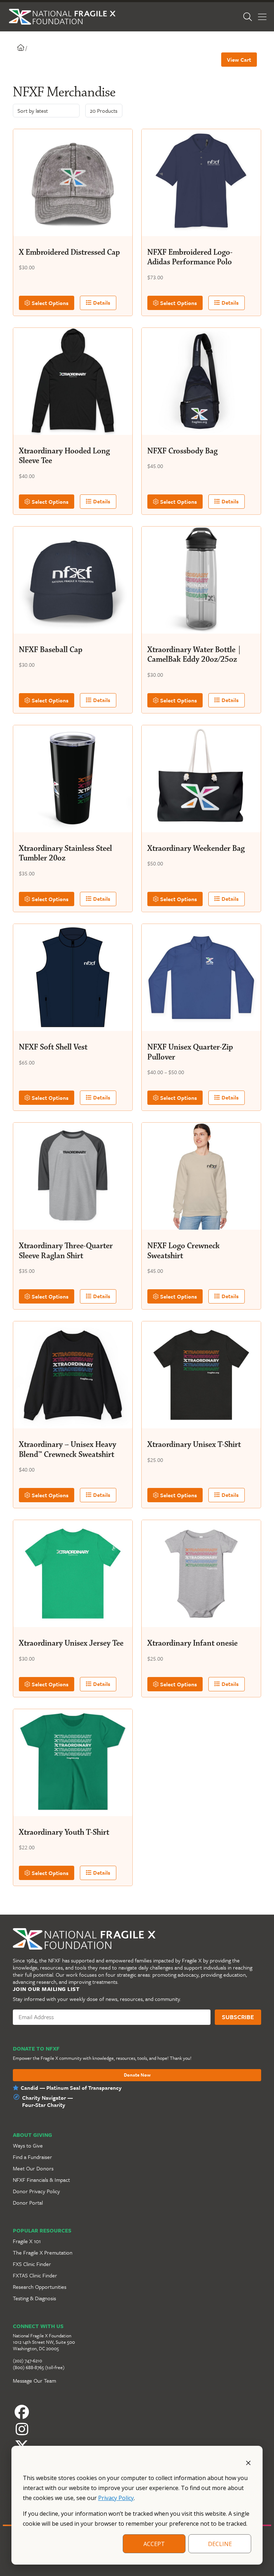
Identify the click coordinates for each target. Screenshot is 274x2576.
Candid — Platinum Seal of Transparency (71, 2088)
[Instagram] (137, 2429)
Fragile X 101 (27, 2241)
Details (101, 303)
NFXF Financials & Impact (41, 2180)
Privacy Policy (116, 2498)
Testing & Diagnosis (34, 2298)
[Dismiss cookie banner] (248, 2462)
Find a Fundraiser (32, 2157)
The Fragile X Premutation (43, 2252)
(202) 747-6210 (27, 2361)
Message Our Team (34, 2381)
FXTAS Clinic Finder (35, 2275)
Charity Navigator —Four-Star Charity (47, 2101)
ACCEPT (154, 2544)
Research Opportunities (40, 2287)
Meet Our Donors (33, 2168)
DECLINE (220, 2544)
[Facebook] (137, 2412)
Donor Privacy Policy (36, 2191)
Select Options (49, 303)
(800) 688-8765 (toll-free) (39, 2367)
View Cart (239, 60)
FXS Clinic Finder (32, 2264)
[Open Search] (248, 17)
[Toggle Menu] (262, 17)
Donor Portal (28, 2202)
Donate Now (137, 2075)
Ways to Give (28, 2145)
